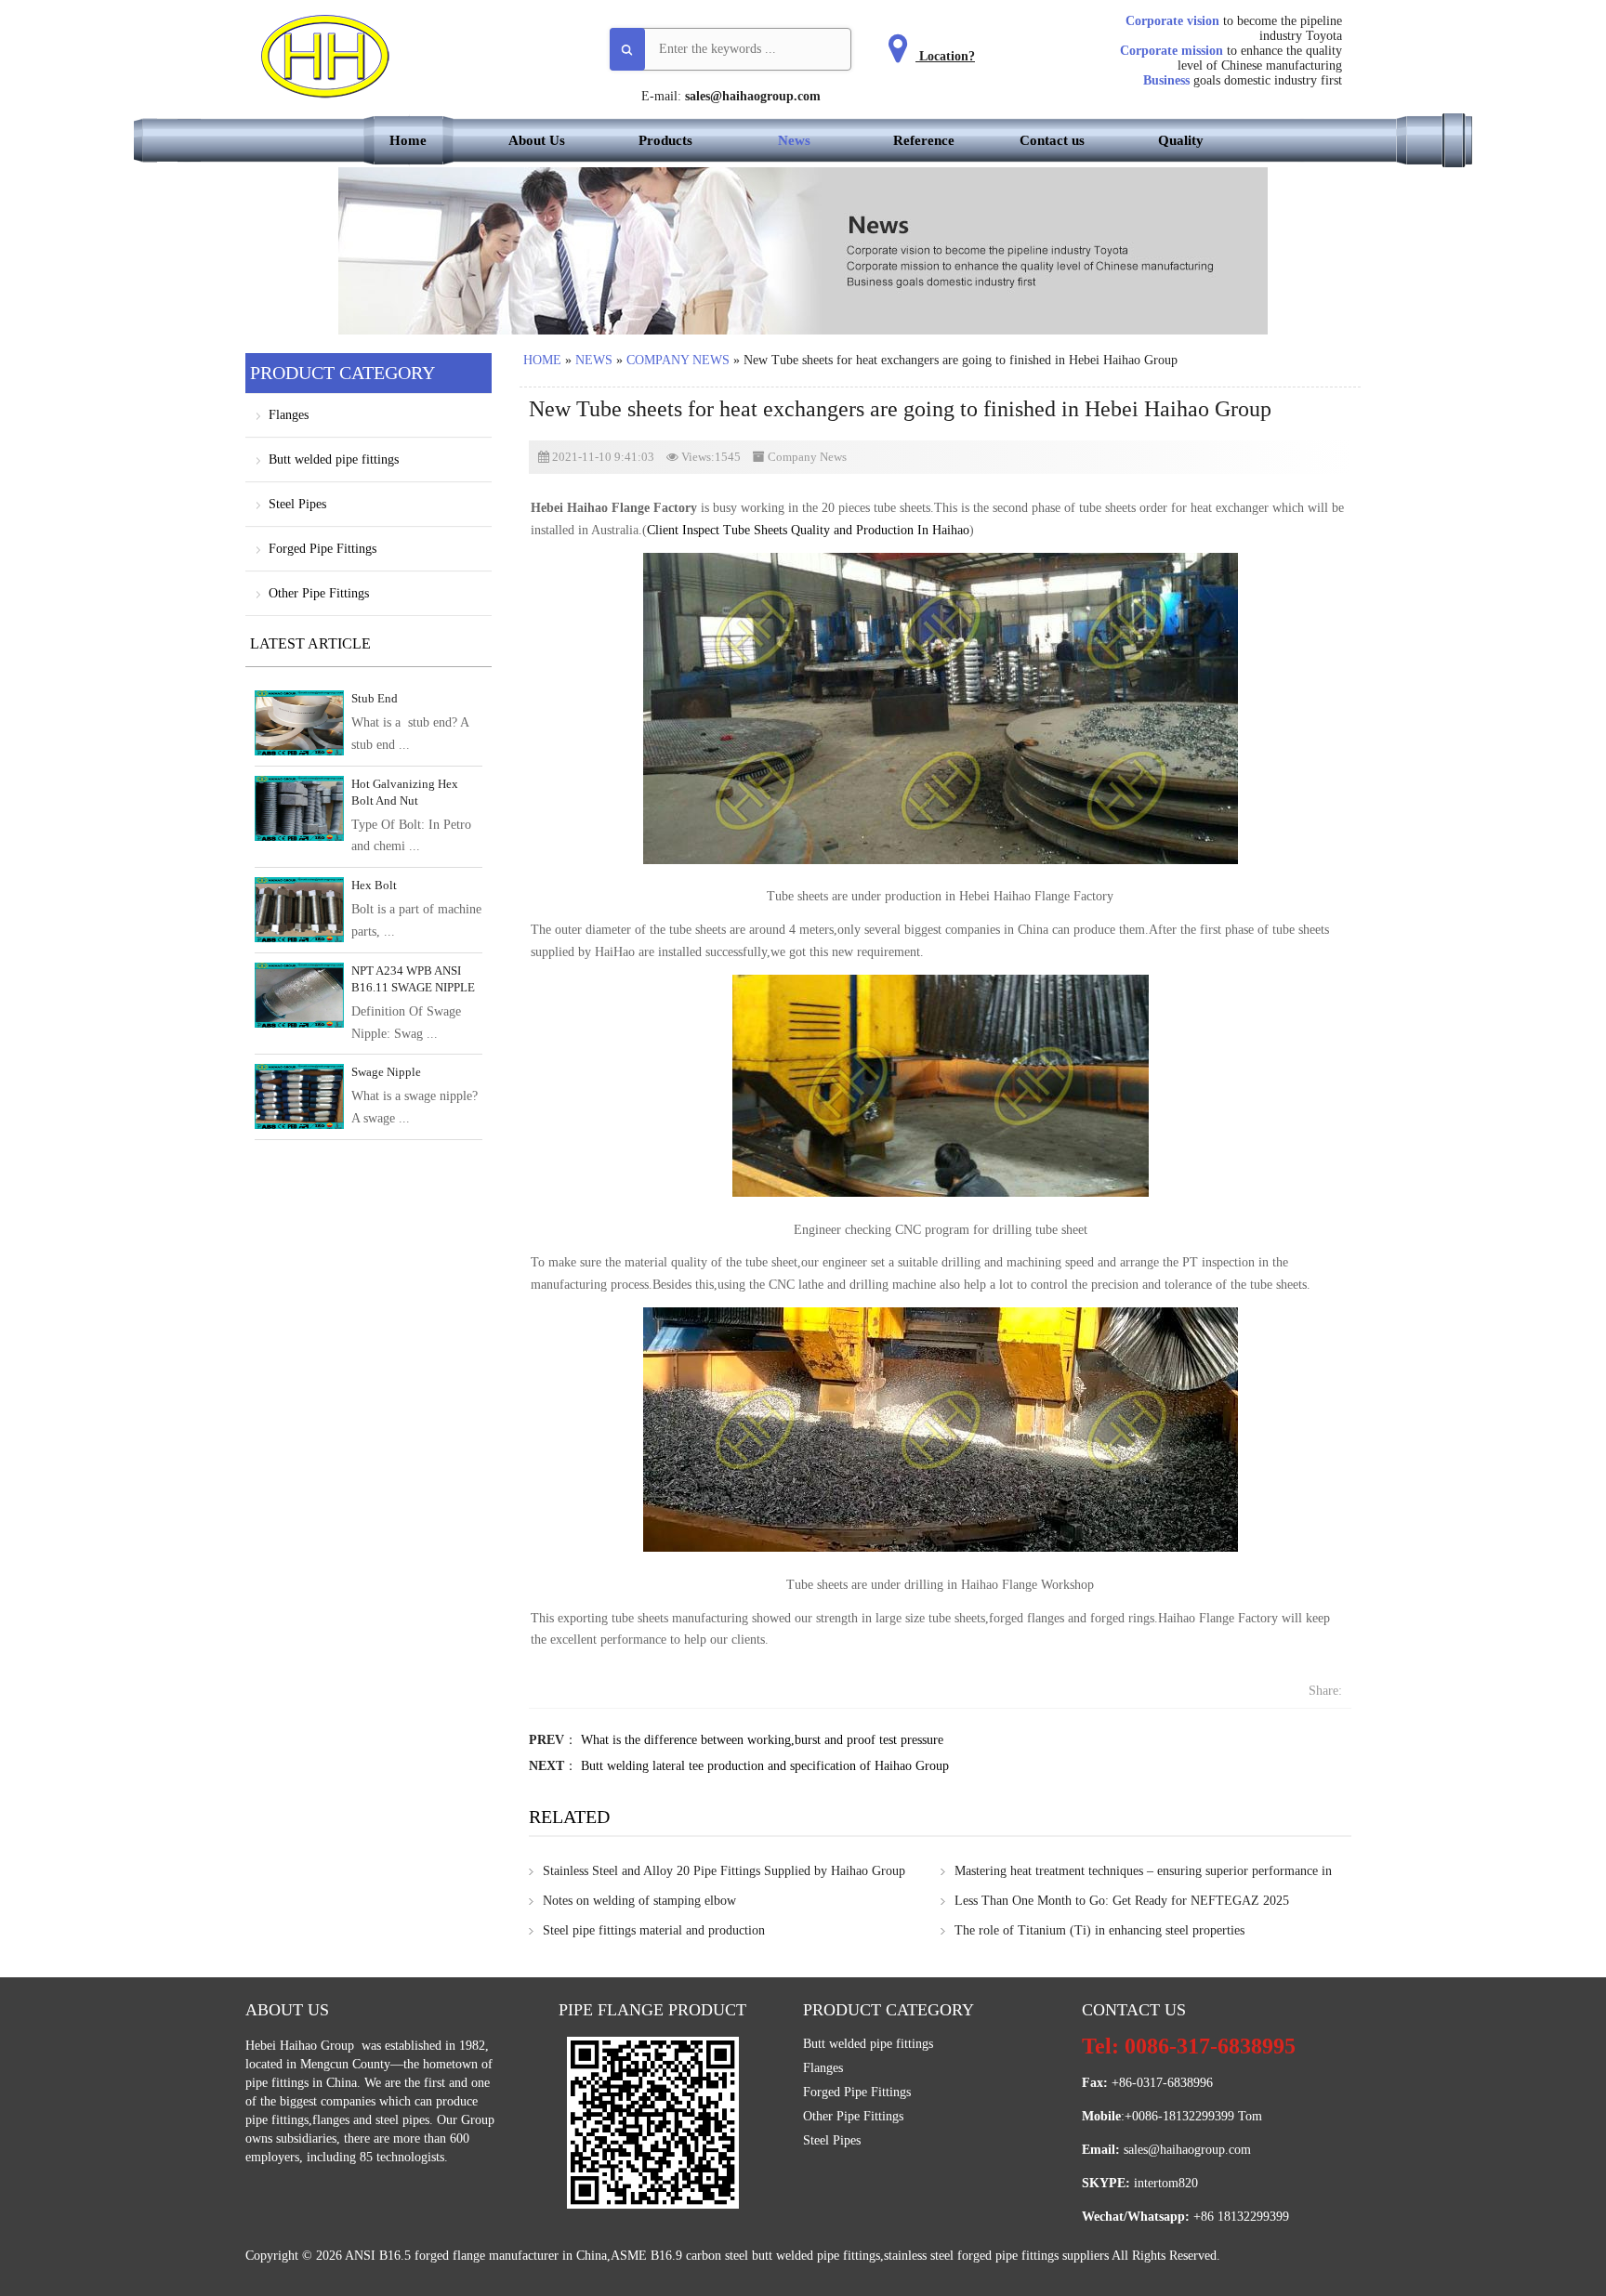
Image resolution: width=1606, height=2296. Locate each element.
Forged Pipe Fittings (323, 549)
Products (665, 140)
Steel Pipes (297, 504)
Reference (924, 140)
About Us (537, 140)
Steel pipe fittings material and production (654, 1930)
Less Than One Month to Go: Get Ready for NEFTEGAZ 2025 (1122, 1901)
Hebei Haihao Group (302, 2046)
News (794, 140)
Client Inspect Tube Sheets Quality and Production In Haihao (808, 530)
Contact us (1052, 140)
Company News (678, 360)
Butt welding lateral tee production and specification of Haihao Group (765, 1766)
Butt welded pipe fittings (334, 459)
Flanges (289, 415)
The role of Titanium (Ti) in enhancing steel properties (1099, 1930)
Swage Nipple (386, 1072)
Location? (945, 56)
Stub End (375, 698)
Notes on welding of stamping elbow (639, 1901)
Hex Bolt (374, 885)
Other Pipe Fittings (319, 593)
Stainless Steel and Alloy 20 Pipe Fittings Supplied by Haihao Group (724, 1871)
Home (408, 140)
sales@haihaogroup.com (753, 96)
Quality (1181, 140)
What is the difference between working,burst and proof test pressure (762, 1740)
